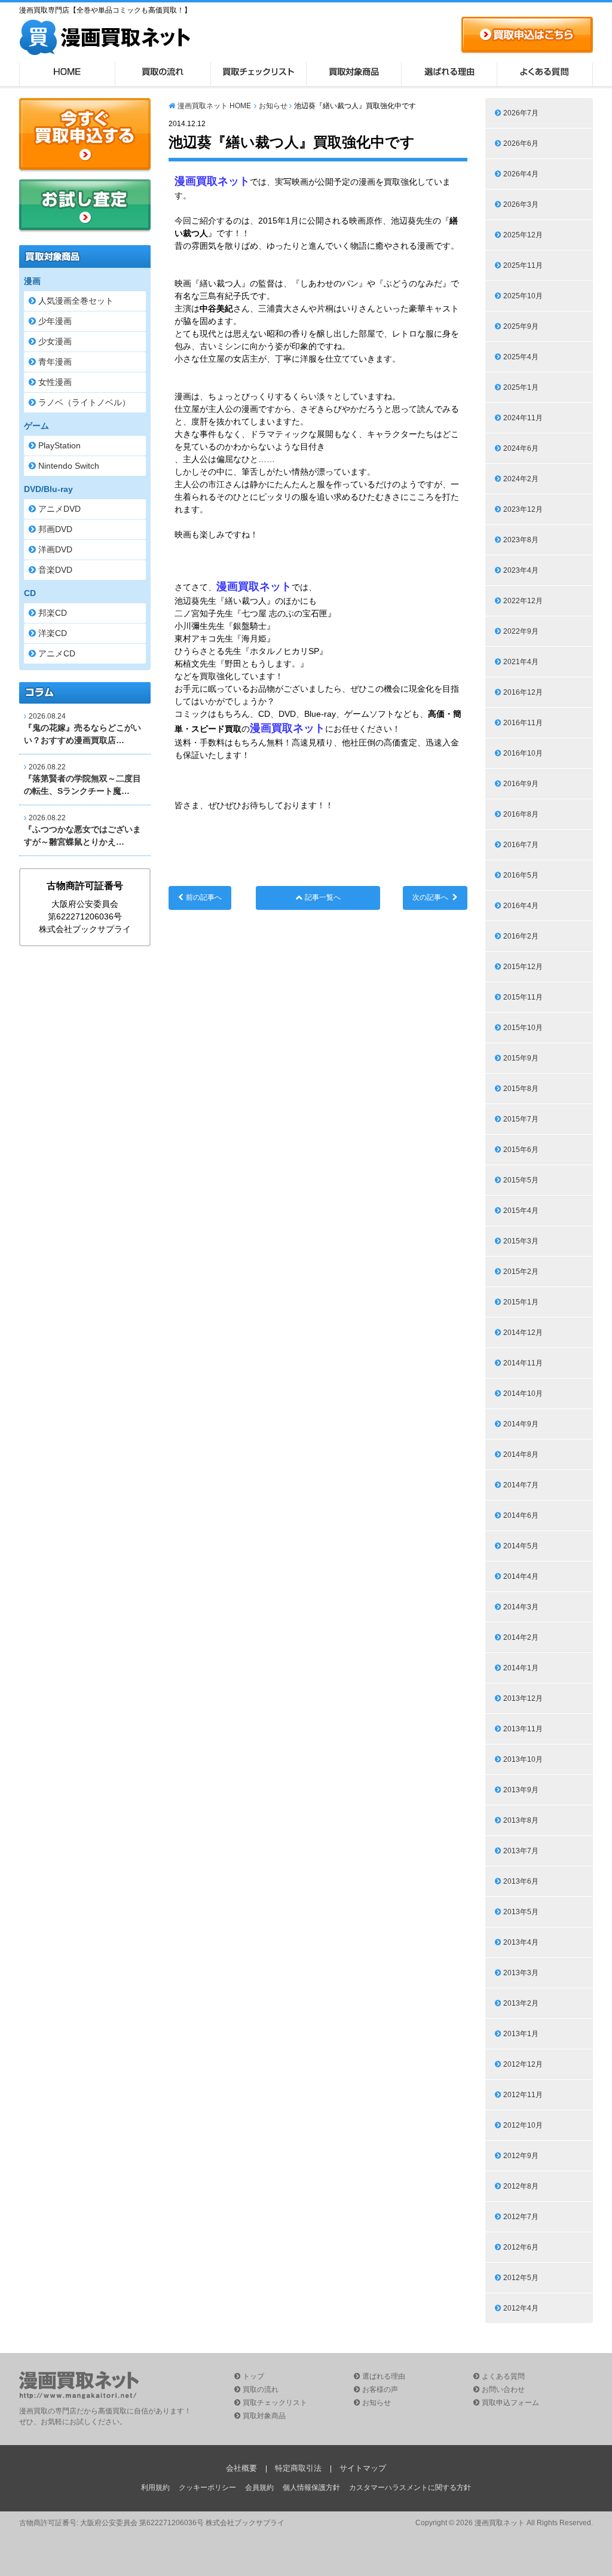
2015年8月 (521, 1089)
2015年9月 (521, 1058)
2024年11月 (523, 418)
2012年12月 (523, 2064)
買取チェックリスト (258, 74)
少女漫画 (55, 341)
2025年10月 (523, 296)
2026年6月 (521, 143)
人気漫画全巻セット (76, 301)
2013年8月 (521, 1820)
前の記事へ (204, 897)
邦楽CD (53, 613)
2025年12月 (523, 235)
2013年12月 (523, 1698)
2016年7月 (521, 845)
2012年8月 (521, 2186)
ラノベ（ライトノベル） (84, 402)
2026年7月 (521, 113)
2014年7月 (521, 1485)
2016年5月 (521, 875)
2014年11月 (523, 1363)
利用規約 (155, 2488)
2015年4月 (521, 1211)
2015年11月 (523, 997)
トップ (253, 2376)
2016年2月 (521, 936)
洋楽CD (53, 633)
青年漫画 (55, 362)
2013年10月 (523, 1759)
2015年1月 (521, 1302)
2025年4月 (521, 357)
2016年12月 (523, 692)
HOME (67, 74)
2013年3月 (521, 1973)
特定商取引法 (298, 2468)
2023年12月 (523, 509)
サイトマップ (363, 2468)
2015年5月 (521, 1180)
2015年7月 (521, 1119)
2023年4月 (521, 570)
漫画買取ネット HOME (214, 106)
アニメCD (57, 653)
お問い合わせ (503, 2389)
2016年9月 (521, 784)
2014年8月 (521, 1454)
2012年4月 (521, 2308)
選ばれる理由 (449, 74)
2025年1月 (521, 387)
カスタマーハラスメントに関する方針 (410, 2488)
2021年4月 (521, 662)
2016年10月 (523, 753)
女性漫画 (55, 382)
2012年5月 (521, 2278)
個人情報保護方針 (311, 2488)
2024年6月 (521, 448)
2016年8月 (521, 814)
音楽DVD (55, 570)
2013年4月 (521, 1942)
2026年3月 (521, 204)
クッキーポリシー (207, 2488)
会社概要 (241, 2468)
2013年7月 (521, 1851)
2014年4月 (521, 1576)
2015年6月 (521, 1150)
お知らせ (273, 106)
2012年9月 (521, 2156)
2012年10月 (523, 2125)
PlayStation (59, 445)
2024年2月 (521, 479)
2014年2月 (521, 1637)
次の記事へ (430, 897)
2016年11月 (523, 723)
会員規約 (259, 2488)
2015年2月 (521, 1272)
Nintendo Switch (69, 466)
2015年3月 (521, 1241)
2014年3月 (521, 1607)
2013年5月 (521, 1912)
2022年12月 (523, 601)
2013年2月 (521, 2003)
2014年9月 (521, 1424)
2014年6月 (521, 1515)
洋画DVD (55, 549)
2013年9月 (521, 1790)
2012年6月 (521, 2247)
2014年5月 (521, 1546)
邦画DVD (55, 529)
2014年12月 (523, 1333)
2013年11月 (523, 1729)
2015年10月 (523, 1028)
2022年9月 (521, 631)
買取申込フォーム (510, 2403)
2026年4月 (521, 174)
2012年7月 (521, 2217)
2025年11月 (523, 265)
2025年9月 (521, 326)
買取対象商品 (354, 74)
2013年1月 (521, 2034)
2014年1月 (521, 1668)
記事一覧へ (323, 897)
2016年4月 (521, 906)
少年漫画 (55, 321)
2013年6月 (521, 1881)
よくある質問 (545, 74)
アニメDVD (59, 509)
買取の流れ (163, 74)
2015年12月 (523, 967)
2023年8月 (521, 540)
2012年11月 (523, 2095)
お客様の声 (380, 2389)
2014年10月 (523, 1394)
